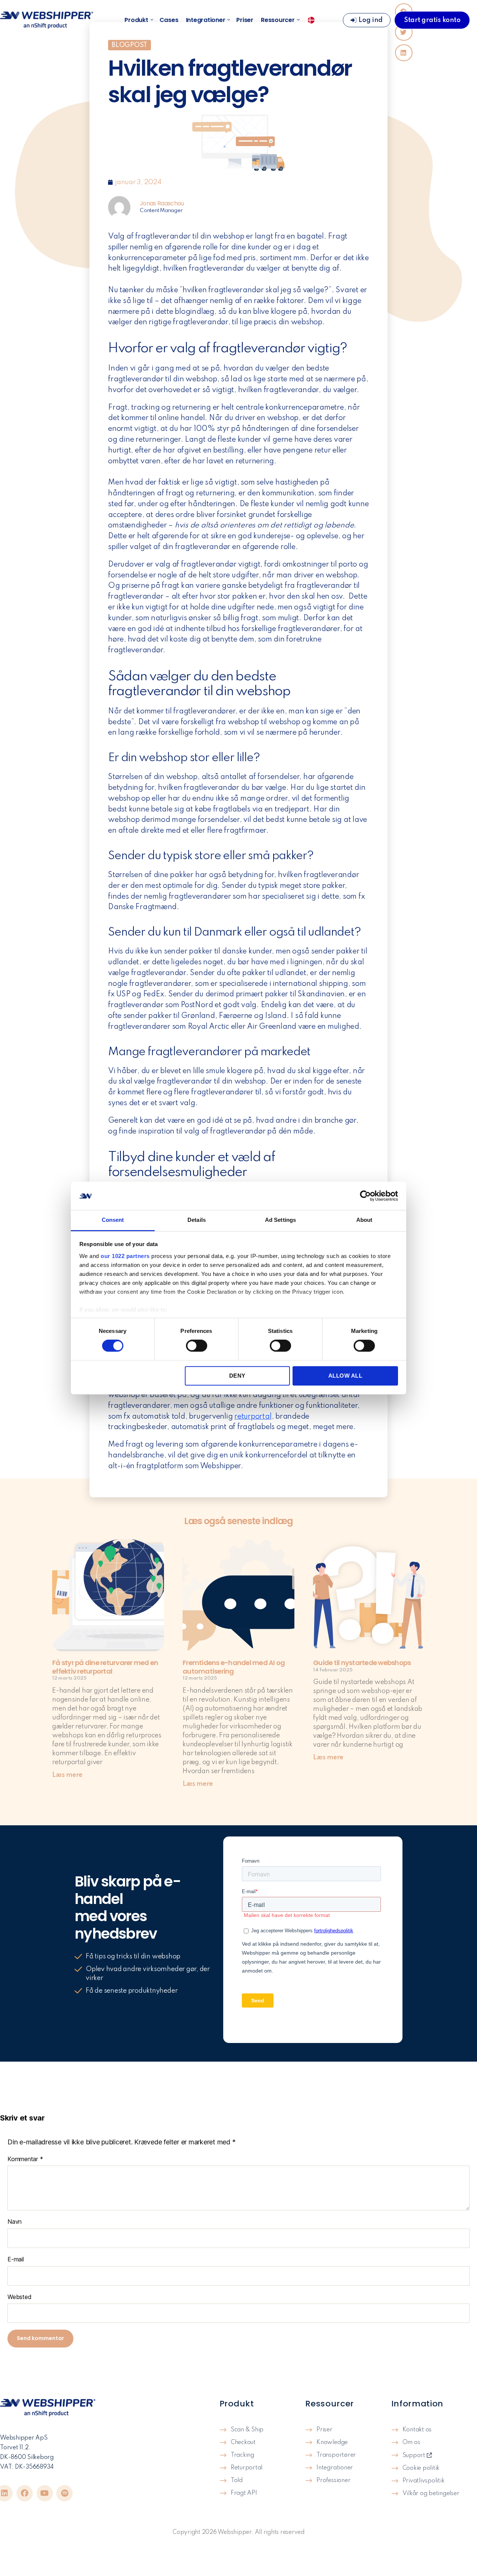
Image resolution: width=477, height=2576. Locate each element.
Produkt (136, 20)
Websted (19, 2297)
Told (237, 2481)
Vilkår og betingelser (431, 2494)
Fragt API (244, 2493)
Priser (245, 20)
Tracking (242, 2455)
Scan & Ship (247, 2430)
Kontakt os (417, 2430)
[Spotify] (64, 2493)
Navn (15, 2222)
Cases (169, 20)
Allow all (345, 1376)
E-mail (16, 2259)
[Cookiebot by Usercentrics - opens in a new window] (365, 1196)
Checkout (243, 2443)
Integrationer (206, 20)
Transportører (336, 2455)
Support (415, 2456)
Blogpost (129, 45)
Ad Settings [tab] (280, 1220)
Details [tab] (197, 1220)
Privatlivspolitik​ (424, 2481)
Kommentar (25, 2159)
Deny (237, 1376)
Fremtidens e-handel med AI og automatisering (234, 1667)
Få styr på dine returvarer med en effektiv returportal (105, 1667)
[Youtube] (45, 2493)
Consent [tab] (113, 1220)
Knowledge (332, 2443)
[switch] (197, 1346)
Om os (411, 2443)
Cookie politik (421, 2468)
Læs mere (67, 1775)
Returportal (247, 2468)
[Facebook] (25, 2493)
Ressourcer (278, 20)
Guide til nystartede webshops (362, 1663)
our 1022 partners (125, 1256)
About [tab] (364, 1220)
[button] (404, 53)
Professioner (333, 2481)
